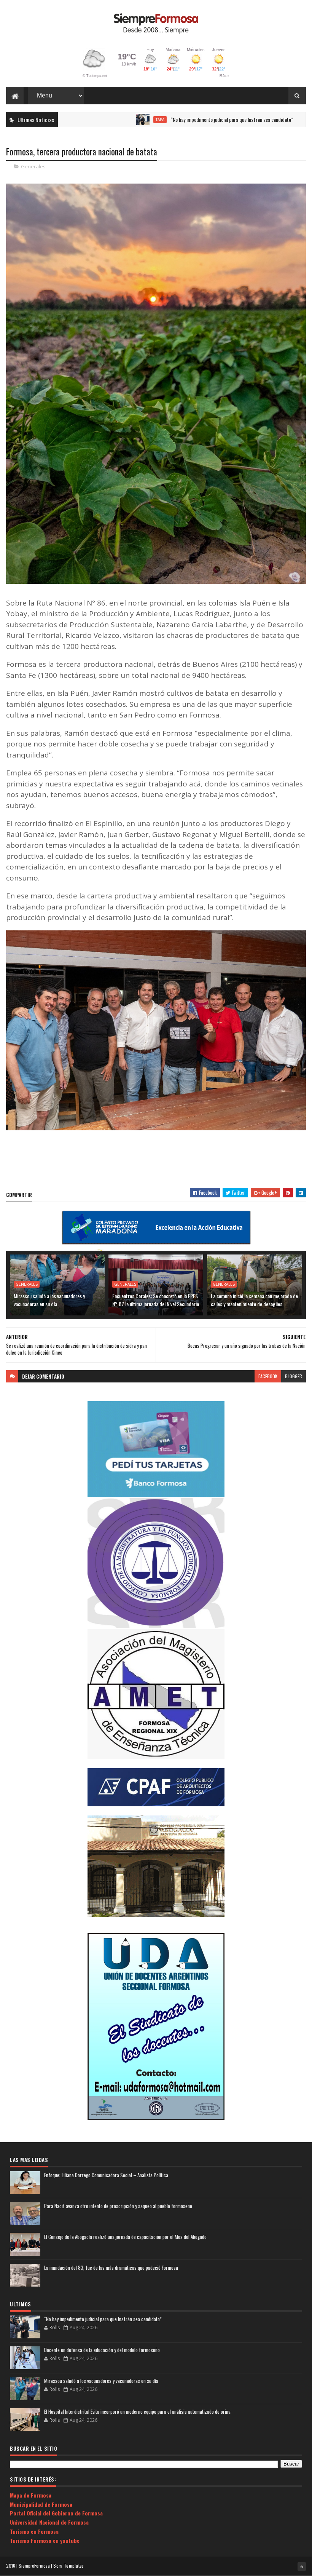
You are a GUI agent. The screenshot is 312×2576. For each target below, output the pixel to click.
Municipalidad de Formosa (41, 2504)
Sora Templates (68, 2566)
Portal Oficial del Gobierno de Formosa (56, 2513)
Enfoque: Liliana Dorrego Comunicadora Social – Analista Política (106, 2175)
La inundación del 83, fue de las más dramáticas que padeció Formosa (111, 2268)
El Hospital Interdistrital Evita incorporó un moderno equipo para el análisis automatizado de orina (137, 2411)
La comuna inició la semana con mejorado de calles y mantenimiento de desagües (254, 1300)
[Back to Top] (302, 2566)
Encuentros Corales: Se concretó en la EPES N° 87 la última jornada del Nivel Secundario (156, 1300)
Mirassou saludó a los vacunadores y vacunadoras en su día (49, 1300)
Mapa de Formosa (31, 2495)
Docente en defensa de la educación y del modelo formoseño (102, 2350)
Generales (33, 166)
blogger (294, 1376)
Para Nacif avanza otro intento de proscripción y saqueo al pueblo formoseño (118, 2206)
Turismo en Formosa (34, 2531)
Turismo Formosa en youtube (45, 2540)
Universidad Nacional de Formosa (49, 2522)
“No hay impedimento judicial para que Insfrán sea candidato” (167, 119)
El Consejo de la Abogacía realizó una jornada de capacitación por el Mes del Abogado (125, 2237)
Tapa (96, 120)
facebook (268, 1376)
